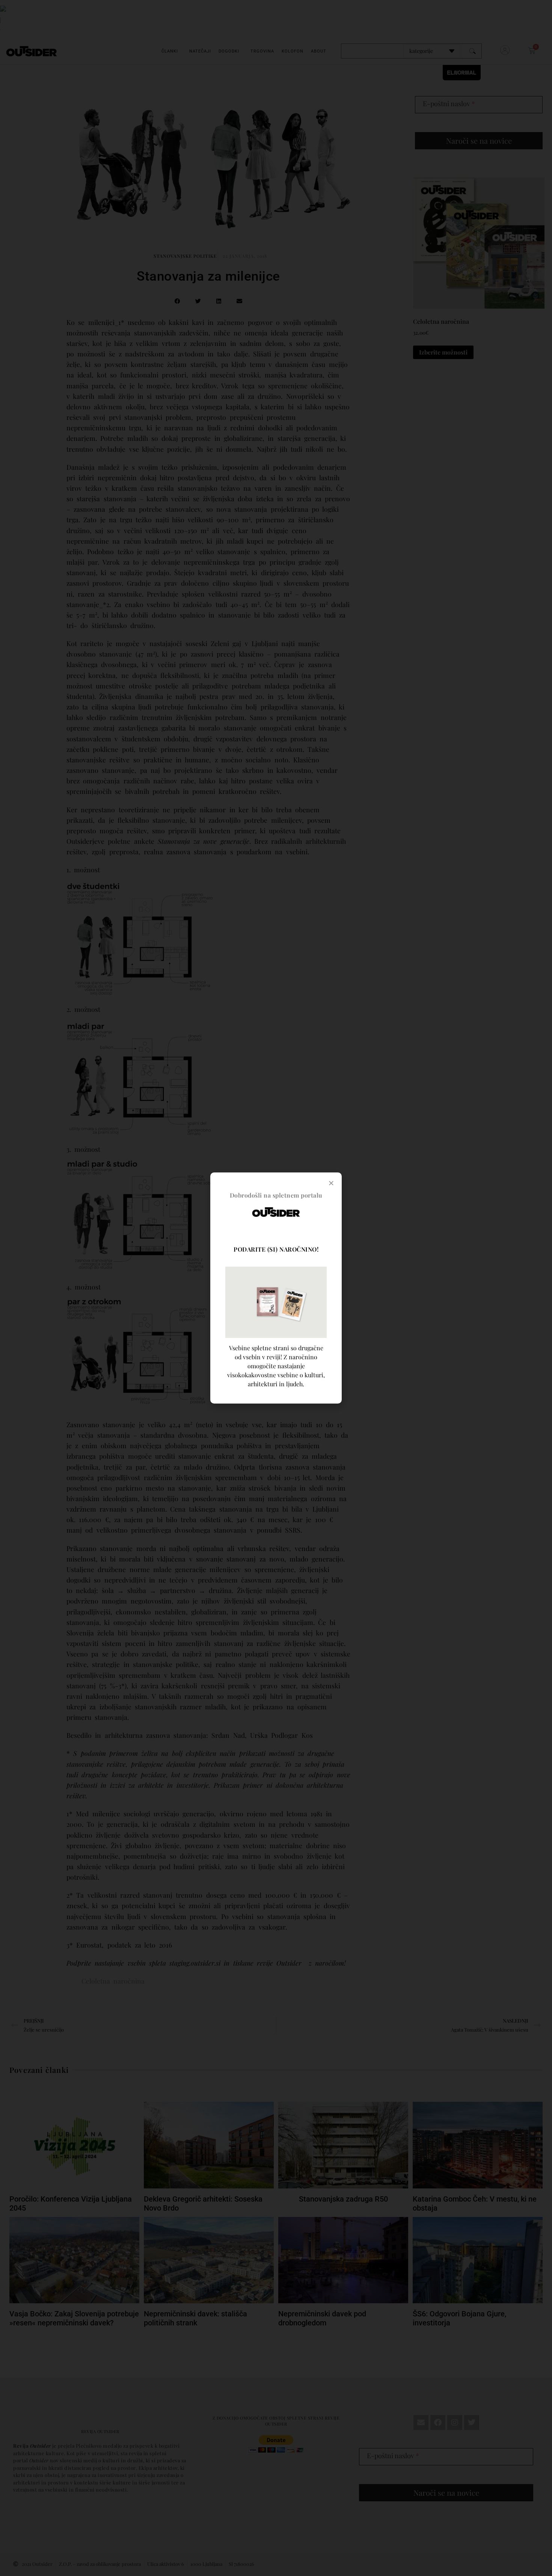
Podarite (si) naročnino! (276, 1249)
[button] (331, 1183)
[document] (276, 1288)
